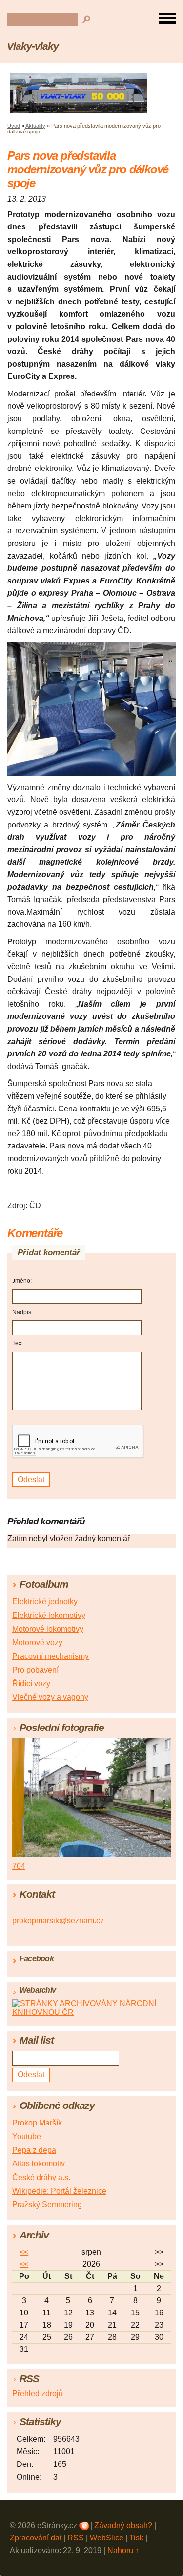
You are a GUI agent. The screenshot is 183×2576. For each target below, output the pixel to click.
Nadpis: (22, 1312)
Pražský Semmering (47, 2205)
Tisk (136, 2538)
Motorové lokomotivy (48, 1629)
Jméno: (22, 1281)
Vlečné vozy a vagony (50, 1697)
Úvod (14, 126)
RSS (76, 2538)
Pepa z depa (34, 2150)
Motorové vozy (37, 1643)
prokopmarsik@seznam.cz (58, 1921)
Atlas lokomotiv (39, 2164)
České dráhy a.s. (41, 2177)
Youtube (27, 2136)
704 (19, 1866)
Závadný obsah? (123, 2526)
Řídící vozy (31, 1683)
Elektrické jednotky (45, 1602)
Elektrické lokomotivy (49, 1615)
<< (24, 2252)
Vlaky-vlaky (33, 46)
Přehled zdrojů (38, 2394)
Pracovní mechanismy (51, 1656)
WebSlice (107, 2538)
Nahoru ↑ (123, 2550)
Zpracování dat (36, 2538)
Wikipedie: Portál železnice (59, 2191)
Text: (18, 1343)
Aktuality (35, 126)
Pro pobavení (35, 1670)
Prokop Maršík (37, 2123)
